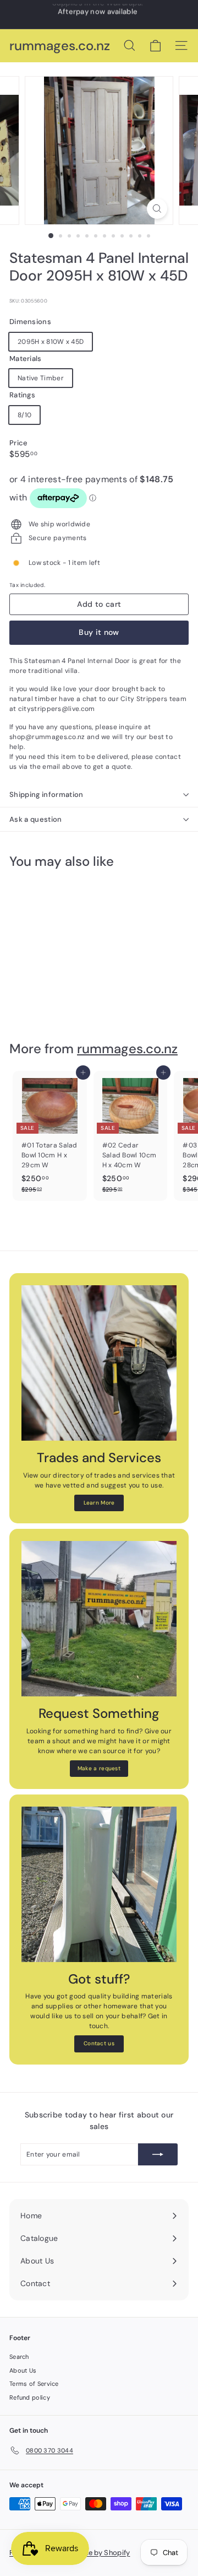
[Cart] (155, 46)
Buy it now (99, 632)
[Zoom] (157, 209)
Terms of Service (34, 2384)
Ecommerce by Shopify (90, 2553)
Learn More (99, 1503)
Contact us (99, 2043)
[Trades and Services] (99, 1363)
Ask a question (36, 819)
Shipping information (46, 794)
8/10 (24, 415)
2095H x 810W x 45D (51, 342)
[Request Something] (99, 1619)
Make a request (99, 1768)
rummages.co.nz (60, 46)
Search (19, 2357)
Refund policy (30, 2397)
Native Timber (41, 378)
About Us (23, 2370)
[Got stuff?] (99, 1884)
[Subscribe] (158, 2154)
